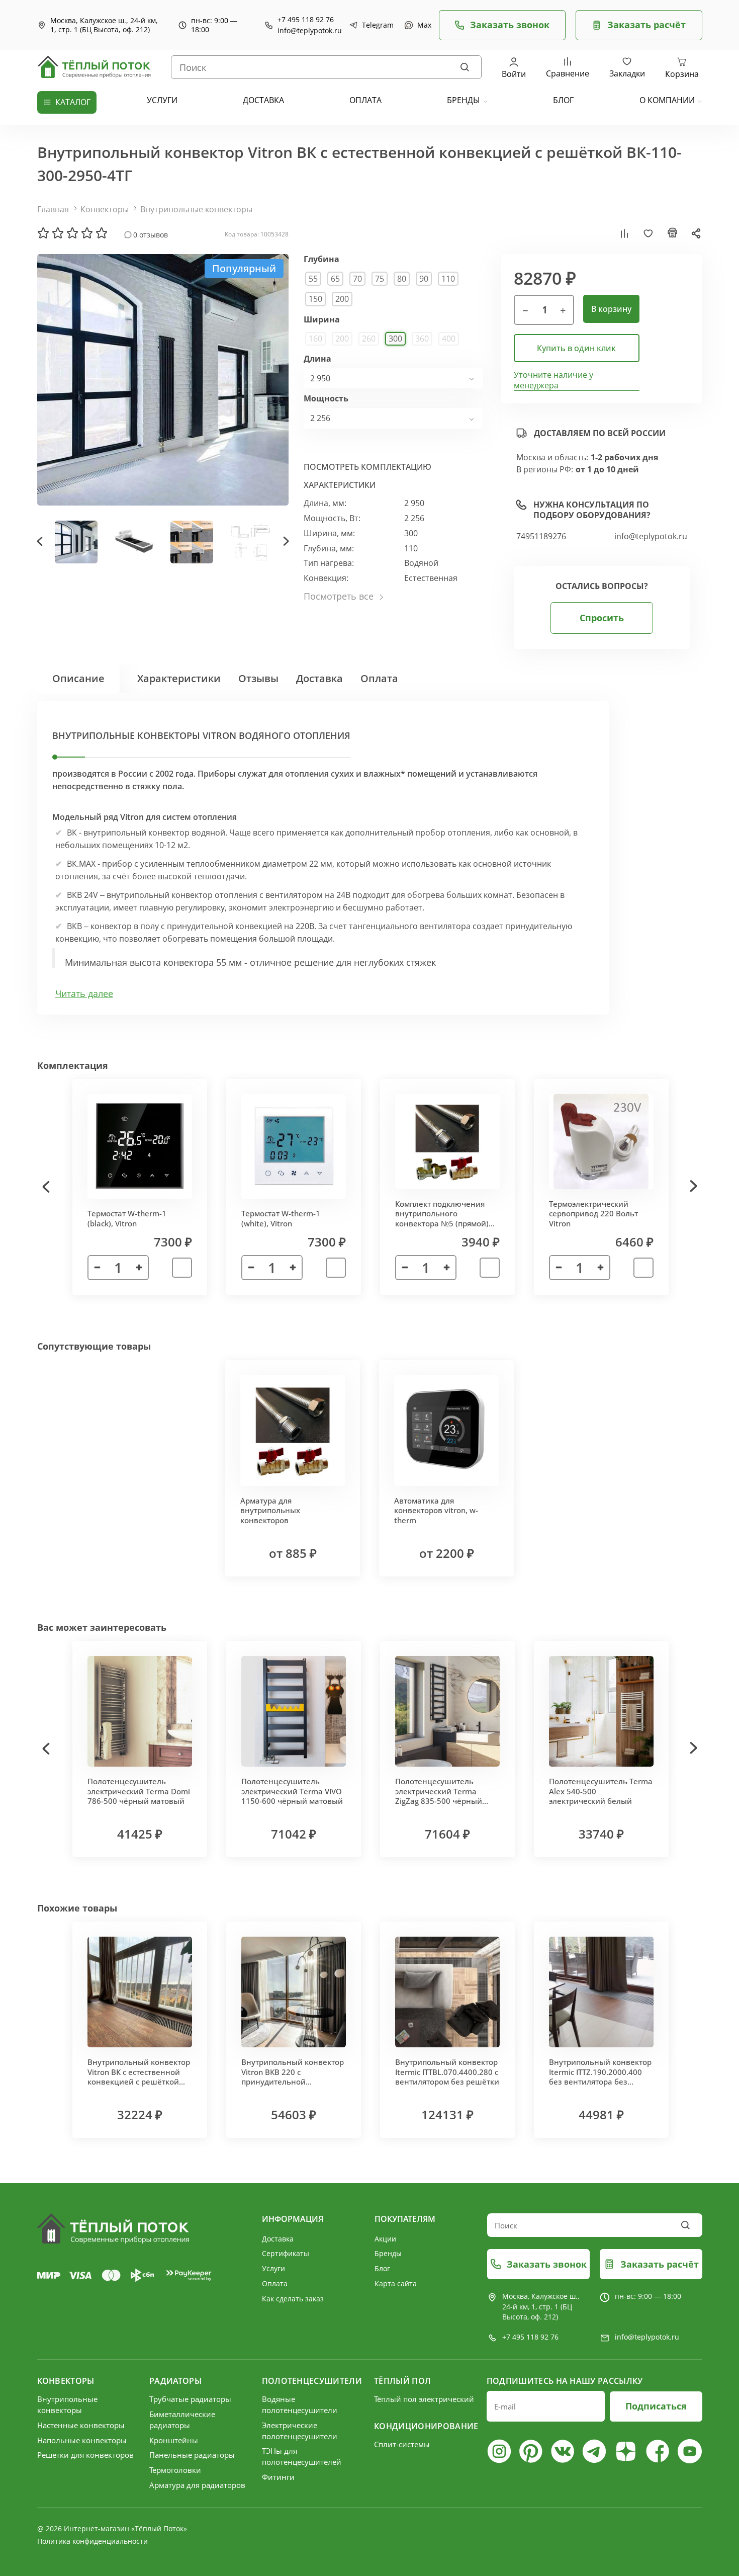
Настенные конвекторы (81, 2425)
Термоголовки (175, 2470)
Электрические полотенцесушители (300, 2431)
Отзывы (258, 678)
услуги (162, 100)
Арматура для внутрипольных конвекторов (270, 1510)
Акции (385, 2239)
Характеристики (179, 678)
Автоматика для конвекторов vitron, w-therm (436, 1510)
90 (424, 279)
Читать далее (84, 994)
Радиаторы (175, 2381)
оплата (365, 100)
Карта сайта (396, 2283)
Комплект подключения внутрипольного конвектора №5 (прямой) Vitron (442, 1219)
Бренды (464, 100)
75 (380, 279)
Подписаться (656, 2406)
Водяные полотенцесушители (300, 2404)
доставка (263, 100)
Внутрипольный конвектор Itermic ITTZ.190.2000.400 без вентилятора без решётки (600, 2077)
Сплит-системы (402, 2444)
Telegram (376, 25)
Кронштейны (174, 2440)
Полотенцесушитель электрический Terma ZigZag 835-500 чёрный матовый (439, 1796)
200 (342, 299)
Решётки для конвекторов (85, 2455)
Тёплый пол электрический (424, 2399)
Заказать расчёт (646, 25)
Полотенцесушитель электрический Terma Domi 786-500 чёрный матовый (139, 1791)
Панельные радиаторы (192, 2455)
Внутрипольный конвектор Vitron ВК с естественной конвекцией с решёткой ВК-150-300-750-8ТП (139, 2077)
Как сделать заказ (293, 2299)
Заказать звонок (510, 25)
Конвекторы (105, 209)
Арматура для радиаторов (197, 2485)
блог (563, 100)
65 (335, 279)
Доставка (319, 678)
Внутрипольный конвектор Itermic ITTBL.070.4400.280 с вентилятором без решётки (447, 2072)
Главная (53, 209)
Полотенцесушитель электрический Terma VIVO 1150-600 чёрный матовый (292, 1791)
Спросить (602, 618)
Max (423, 25)
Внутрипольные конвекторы (196, 209)
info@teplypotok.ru (310, 31)
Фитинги (278, 2477)
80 (402, 279)
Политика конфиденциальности (93, 2541)
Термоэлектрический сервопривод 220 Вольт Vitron (593, 1214)
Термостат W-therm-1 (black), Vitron (127, 1218)
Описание (78, 678)
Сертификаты (286, 2253)
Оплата (379, 678)
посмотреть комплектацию (367, 467)
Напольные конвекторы (82, 2440)
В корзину (611, 309)
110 (448, 279)
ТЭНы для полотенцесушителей (302, 2456)
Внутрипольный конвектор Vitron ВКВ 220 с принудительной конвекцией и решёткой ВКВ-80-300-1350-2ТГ (293, 2082)
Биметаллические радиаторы (182, 2420)
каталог (73, 102)
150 (315, 299)
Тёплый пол (402, 2381)
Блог (382, 2268)
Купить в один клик (576, 348)
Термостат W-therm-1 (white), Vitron (281, 1218)
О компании (667, 100)
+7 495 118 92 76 (306, 20)
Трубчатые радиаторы (190, 2399)
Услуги (273, 2268)
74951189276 (541, 536)
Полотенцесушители (312, 2381)
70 (357, 279)
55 (313, 279)
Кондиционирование (425, 2426)
